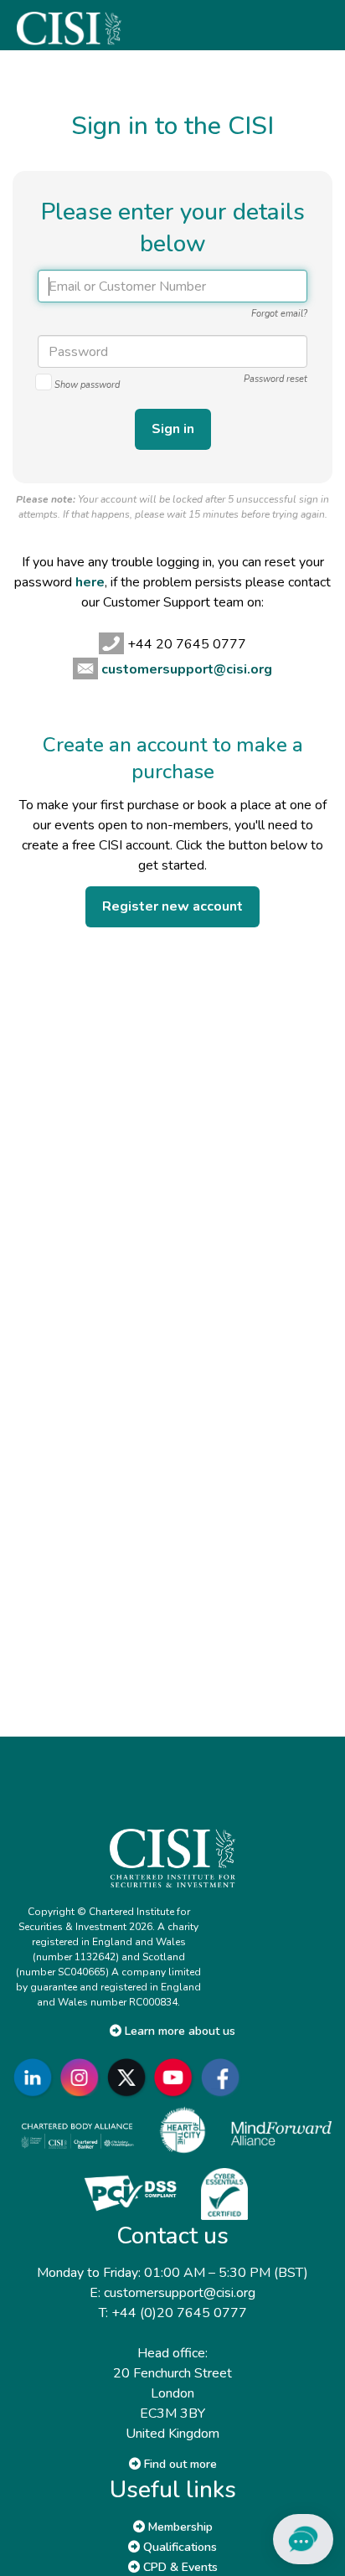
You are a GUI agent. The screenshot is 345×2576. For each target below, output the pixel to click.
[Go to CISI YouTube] (177, 2077)
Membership (179, 2527)
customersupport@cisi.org (187, 669)
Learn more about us (178, 2031)
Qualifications (178, 2547)
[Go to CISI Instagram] (83, 2077)
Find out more (179, 2464)
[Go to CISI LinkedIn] (36, 2077)
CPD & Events (179, 2567)
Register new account (172, 906)
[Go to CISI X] (130, 2077)
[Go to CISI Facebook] (224, 2077)
